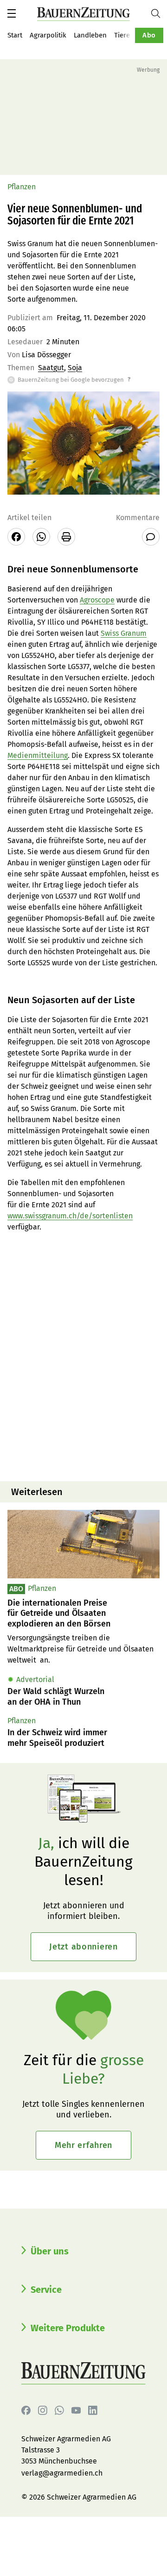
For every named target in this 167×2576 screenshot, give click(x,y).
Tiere (122, 35)
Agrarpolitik (48, 35)
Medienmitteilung (38, 755)
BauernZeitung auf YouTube (76, 2410)
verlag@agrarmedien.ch (62, 2473)
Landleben (90, 35)
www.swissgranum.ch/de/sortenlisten (70, 1216)
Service (46, 2290)
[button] (12, 13)
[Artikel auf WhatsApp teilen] (41, 537)
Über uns (50, 2251)
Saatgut (51, 368)
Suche (159, 13)
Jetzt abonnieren (83, 1947)
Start (15, 35)
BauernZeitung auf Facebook (26, 2410)
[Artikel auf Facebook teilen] (16, 537)
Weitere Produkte (68, 2328)
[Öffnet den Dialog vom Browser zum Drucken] (66, 537)
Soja (75, 368)
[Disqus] (83, 1356)
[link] (83, 1614)
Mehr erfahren (83, 2145)
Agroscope (97, 600)
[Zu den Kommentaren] (151, 537)
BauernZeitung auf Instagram (43, 2410)
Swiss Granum (124, 633)
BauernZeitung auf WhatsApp (59, 2410)
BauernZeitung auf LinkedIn (93, 2410)
